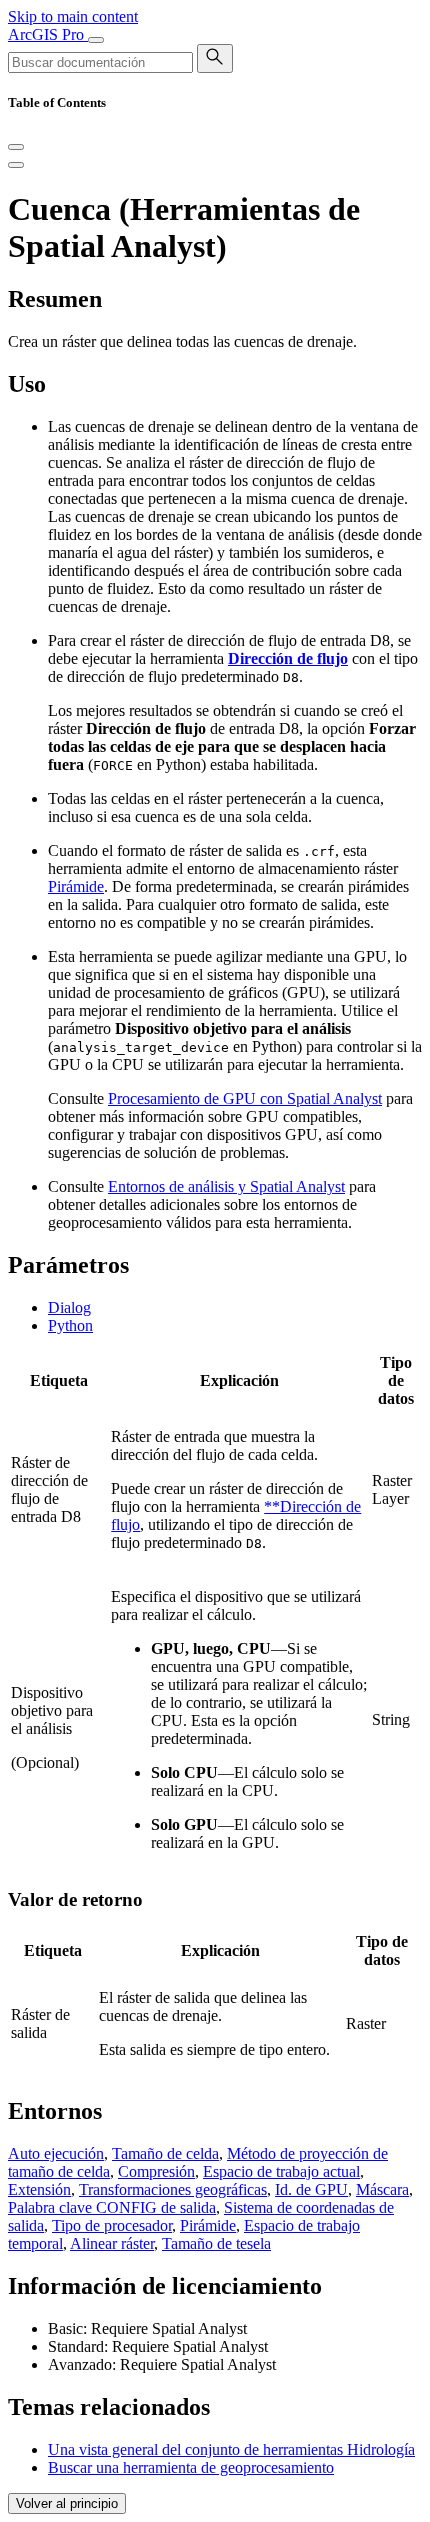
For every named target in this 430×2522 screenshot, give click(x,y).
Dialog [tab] (69, 1307)
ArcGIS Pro (48, 34)
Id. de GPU (311, 2189)
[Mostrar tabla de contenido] (16, 165)
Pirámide (76, 886)
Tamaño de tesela (216, 2243)
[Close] (16, 147)
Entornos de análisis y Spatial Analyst (226, 1186)
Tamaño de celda (165, 2153)
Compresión (156, 2171)
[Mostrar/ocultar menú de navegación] (96, 40)
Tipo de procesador (112, 2225)
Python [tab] (70, 1325)
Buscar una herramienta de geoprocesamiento (191, 2467)
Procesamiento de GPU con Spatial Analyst (245, 1098)
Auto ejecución (56, 2153)
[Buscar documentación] (215, 58)
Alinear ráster (112, 2243)
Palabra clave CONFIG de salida (112, 2207)
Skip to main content (73, 16)
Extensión (39, 2189)
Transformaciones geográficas (173, 2189)
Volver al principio (67, 2503)
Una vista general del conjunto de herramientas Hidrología (231, 2449)
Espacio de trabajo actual (281, 2171)
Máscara (382, 2189)
